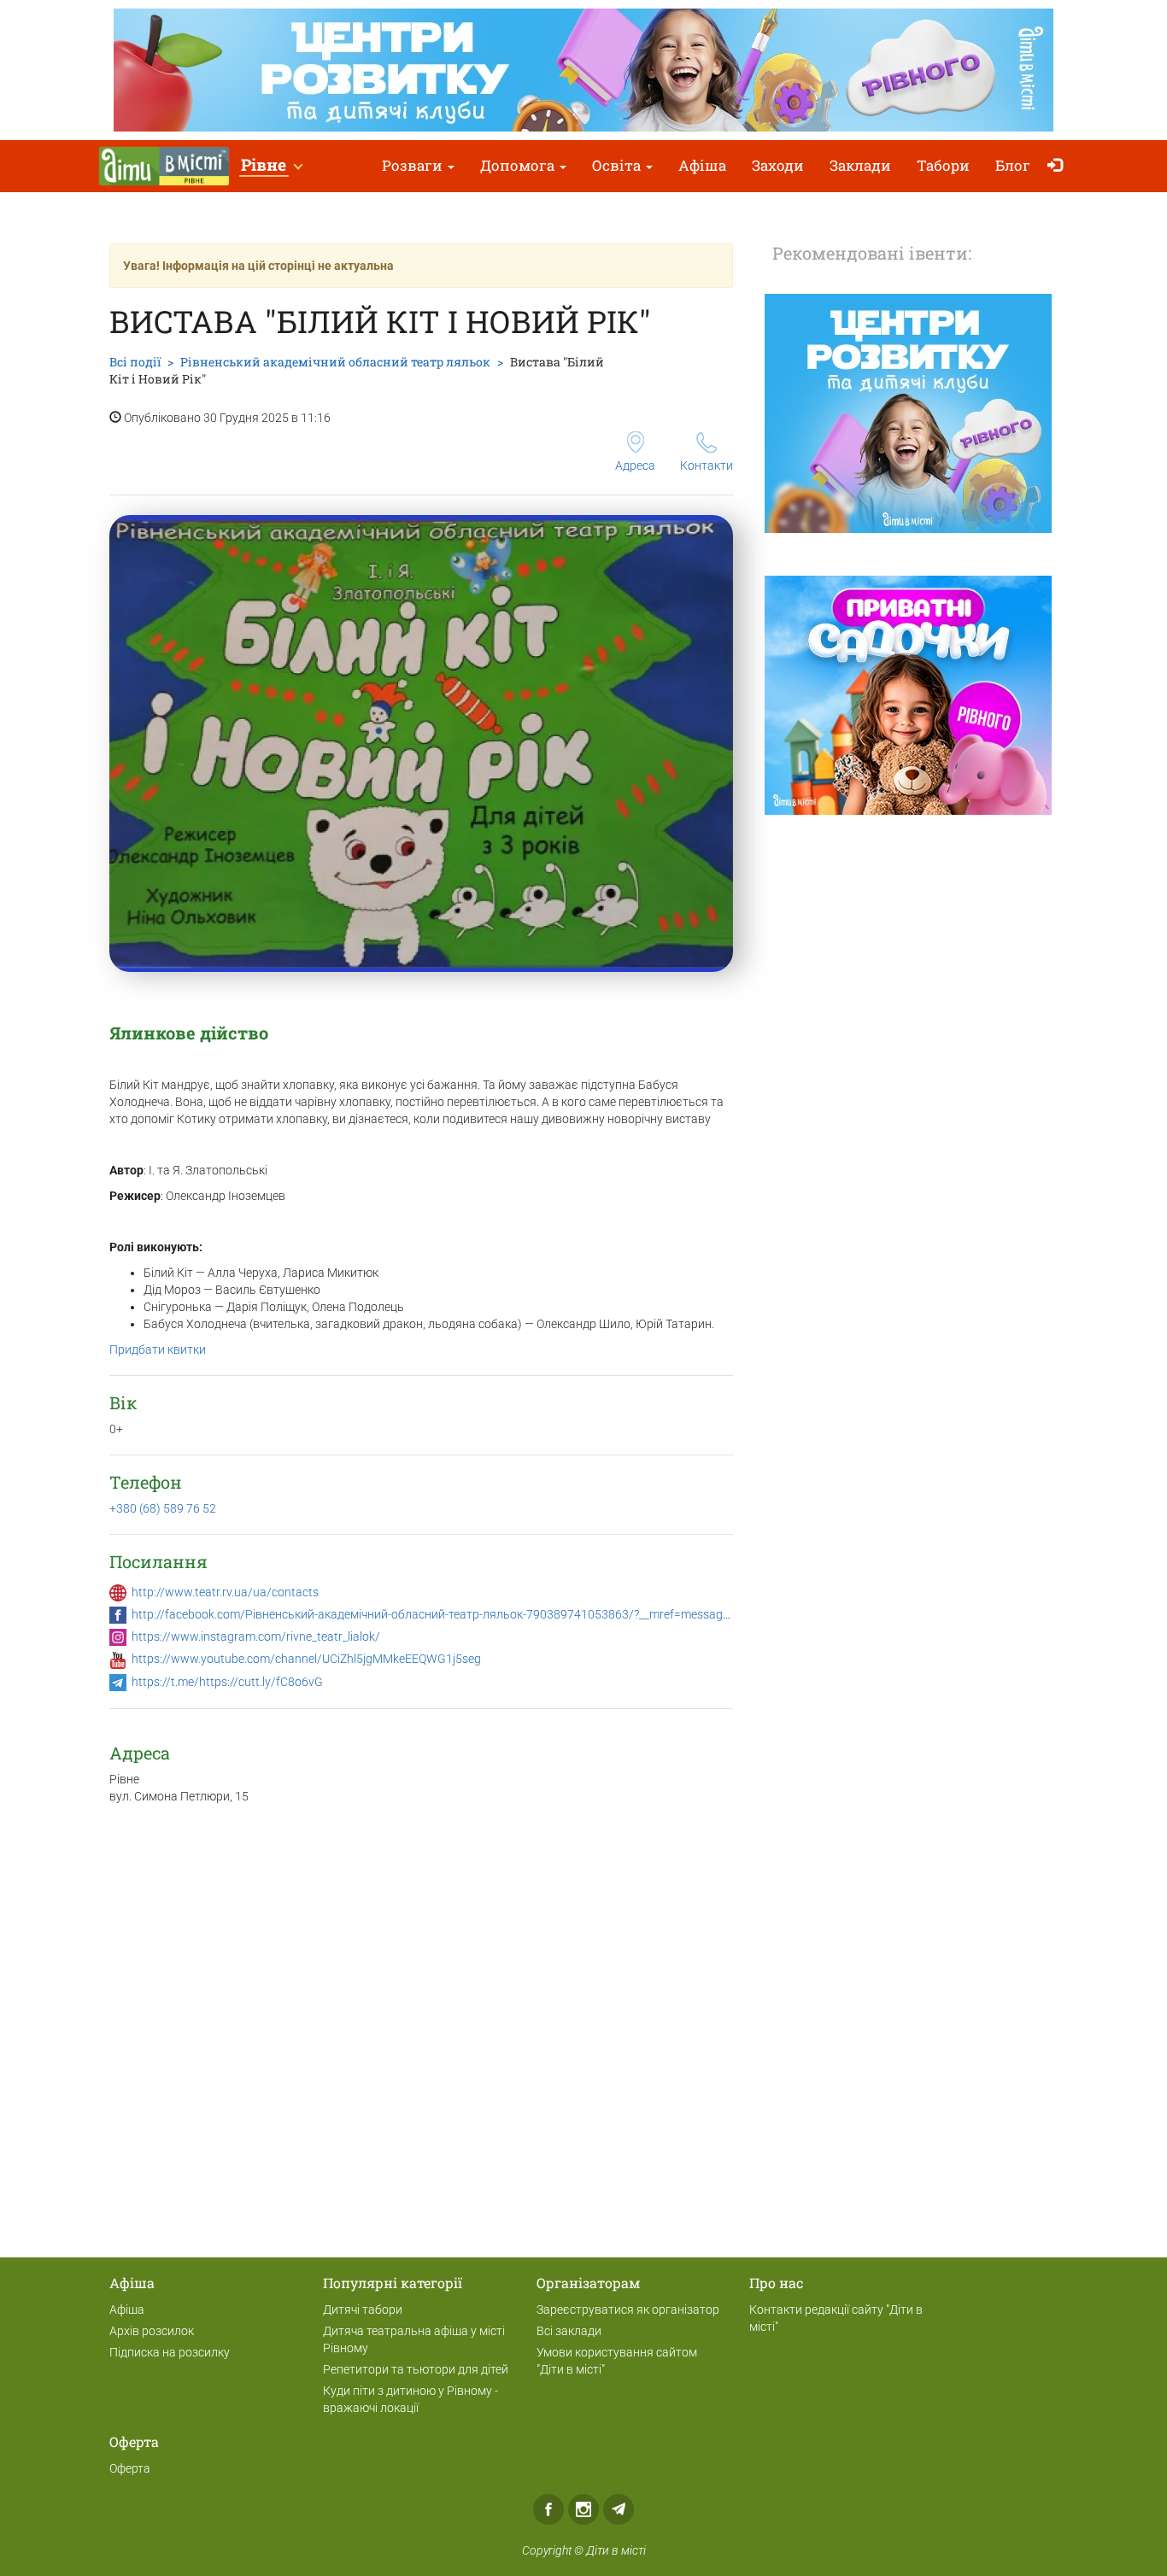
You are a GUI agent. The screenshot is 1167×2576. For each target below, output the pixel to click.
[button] (271, 166)
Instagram (583, 2509)
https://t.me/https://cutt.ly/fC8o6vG (227, 1682)
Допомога (519, 165)
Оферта (130, 2468)
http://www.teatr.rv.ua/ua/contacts (225, 1592)
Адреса (635, 465)
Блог (1013, 165)
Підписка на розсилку (170, 2352)
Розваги (414, 165)
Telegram (619, 2509)
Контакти (707, 465)
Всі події (135, 362)
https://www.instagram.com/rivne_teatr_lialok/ (256, 1636)
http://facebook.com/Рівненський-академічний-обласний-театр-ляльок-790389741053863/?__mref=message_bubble (451, 1614)
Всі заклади (569, 2331)
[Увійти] (1059, 166)
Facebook (548, 2509)
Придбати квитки (158, 1349)
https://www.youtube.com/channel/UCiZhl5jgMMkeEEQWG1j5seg (306, 1659)
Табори (943, 165)
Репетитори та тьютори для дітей (416, 2369)
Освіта (618, 165)
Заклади (860, 165)
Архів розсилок (152, 2331)
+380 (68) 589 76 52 (163, 1508)
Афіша (702, 165)
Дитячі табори (363, 2310)
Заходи (778, 165)
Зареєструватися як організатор (628, 2310)
